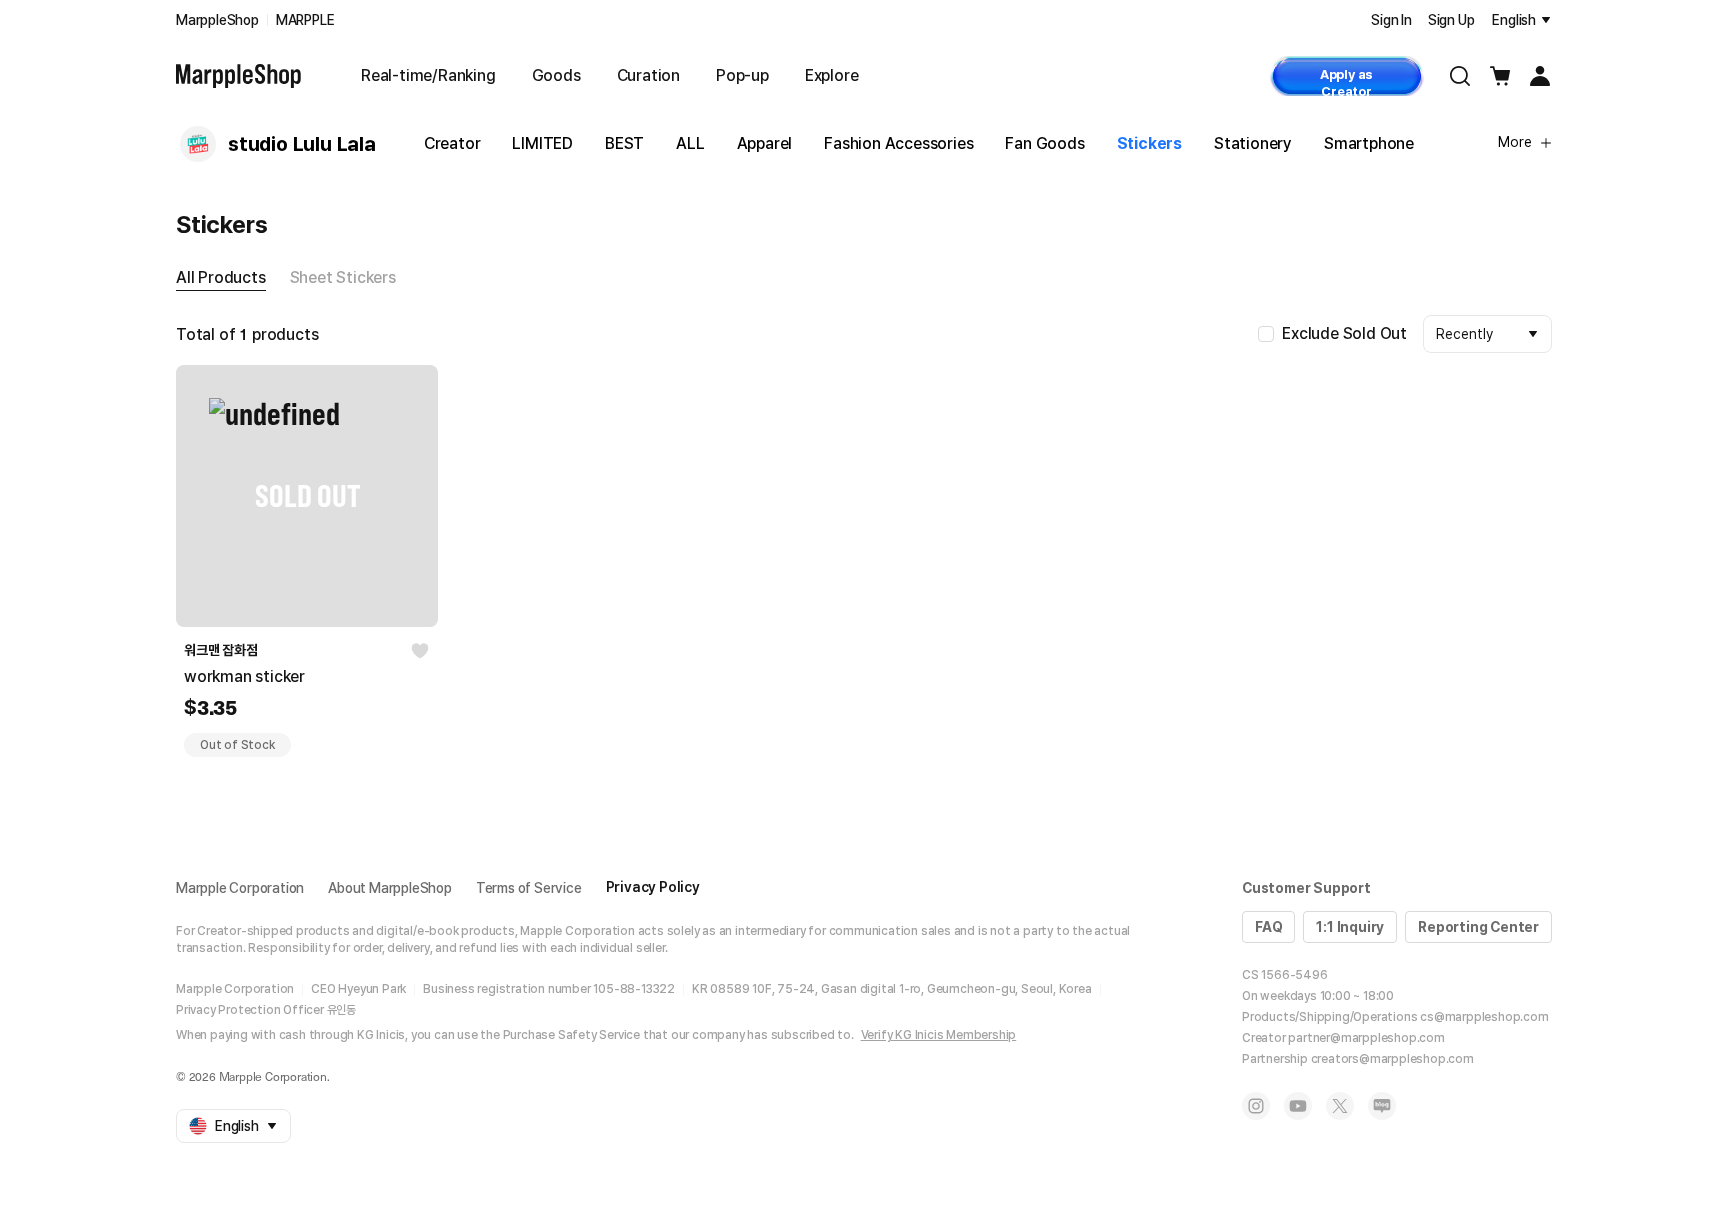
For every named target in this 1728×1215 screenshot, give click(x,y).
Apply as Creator (1346, 81)
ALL (690, 143)
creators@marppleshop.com (1392, 1059)
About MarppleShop (390, 888)
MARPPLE (305, 20)
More (1515, 142)
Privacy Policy (653, 887)
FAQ (1268, 927)
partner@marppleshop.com (1366, 1038)
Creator (452, 143)
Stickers (1149, 143)
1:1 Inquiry (1350, 927)
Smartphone (1369, 143)
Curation (648, 75)
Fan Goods (1044, 143)
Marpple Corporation (240, 888)
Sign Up (1451, 20)
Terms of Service (529, 888)
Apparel (765, 143)
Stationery (1253, 143)
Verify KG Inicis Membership (939, 1035)
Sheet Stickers (343, 277)
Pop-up (742, 75)
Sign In (1391, 20)
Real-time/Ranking (428, 75)
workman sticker (244, 676)
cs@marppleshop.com (1484, 1017)
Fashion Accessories (898, 143)
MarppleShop (217, 20)
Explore (832, 75)
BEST (624, 143)
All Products (221, 277)
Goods (556, 75)
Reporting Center (1478, 927)
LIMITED (542, 143)
